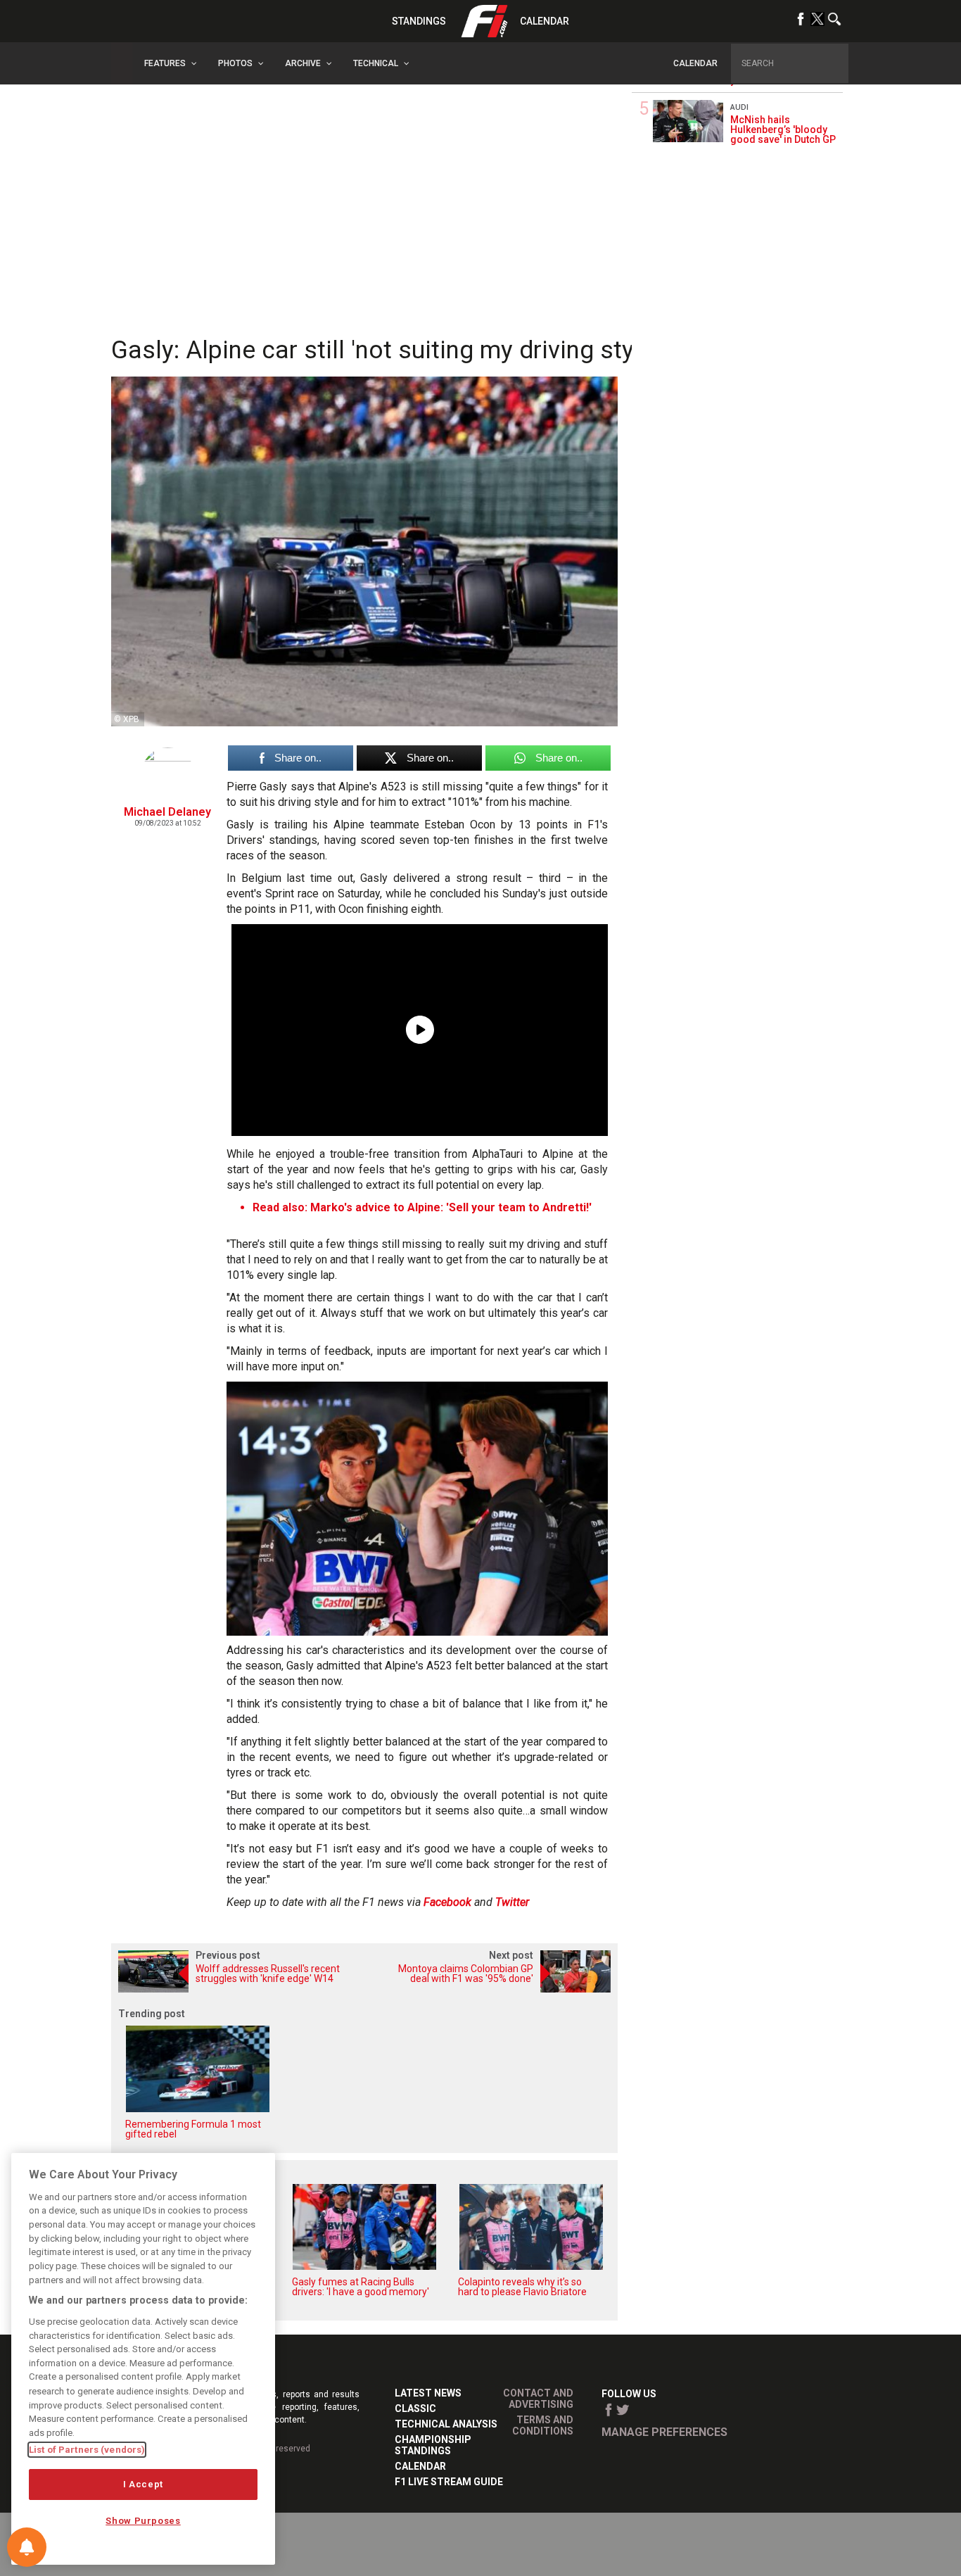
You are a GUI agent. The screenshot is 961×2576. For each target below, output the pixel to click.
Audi (739, 107)
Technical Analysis (446, 2424)
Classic (415, 2408)
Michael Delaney (167, 812)
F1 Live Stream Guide (449, 2482)
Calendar (545, 21)
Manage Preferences (664, 2432)
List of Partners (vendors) (87, 2450)
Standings (419, 21)
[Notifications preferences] (27, 2547)
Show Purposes (143, 2521)
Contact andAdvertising (538, 2399)
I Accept (143, 2484)
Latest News (428, 2393)
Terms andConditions (543, 2425)
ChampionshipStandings (433, 2445)
